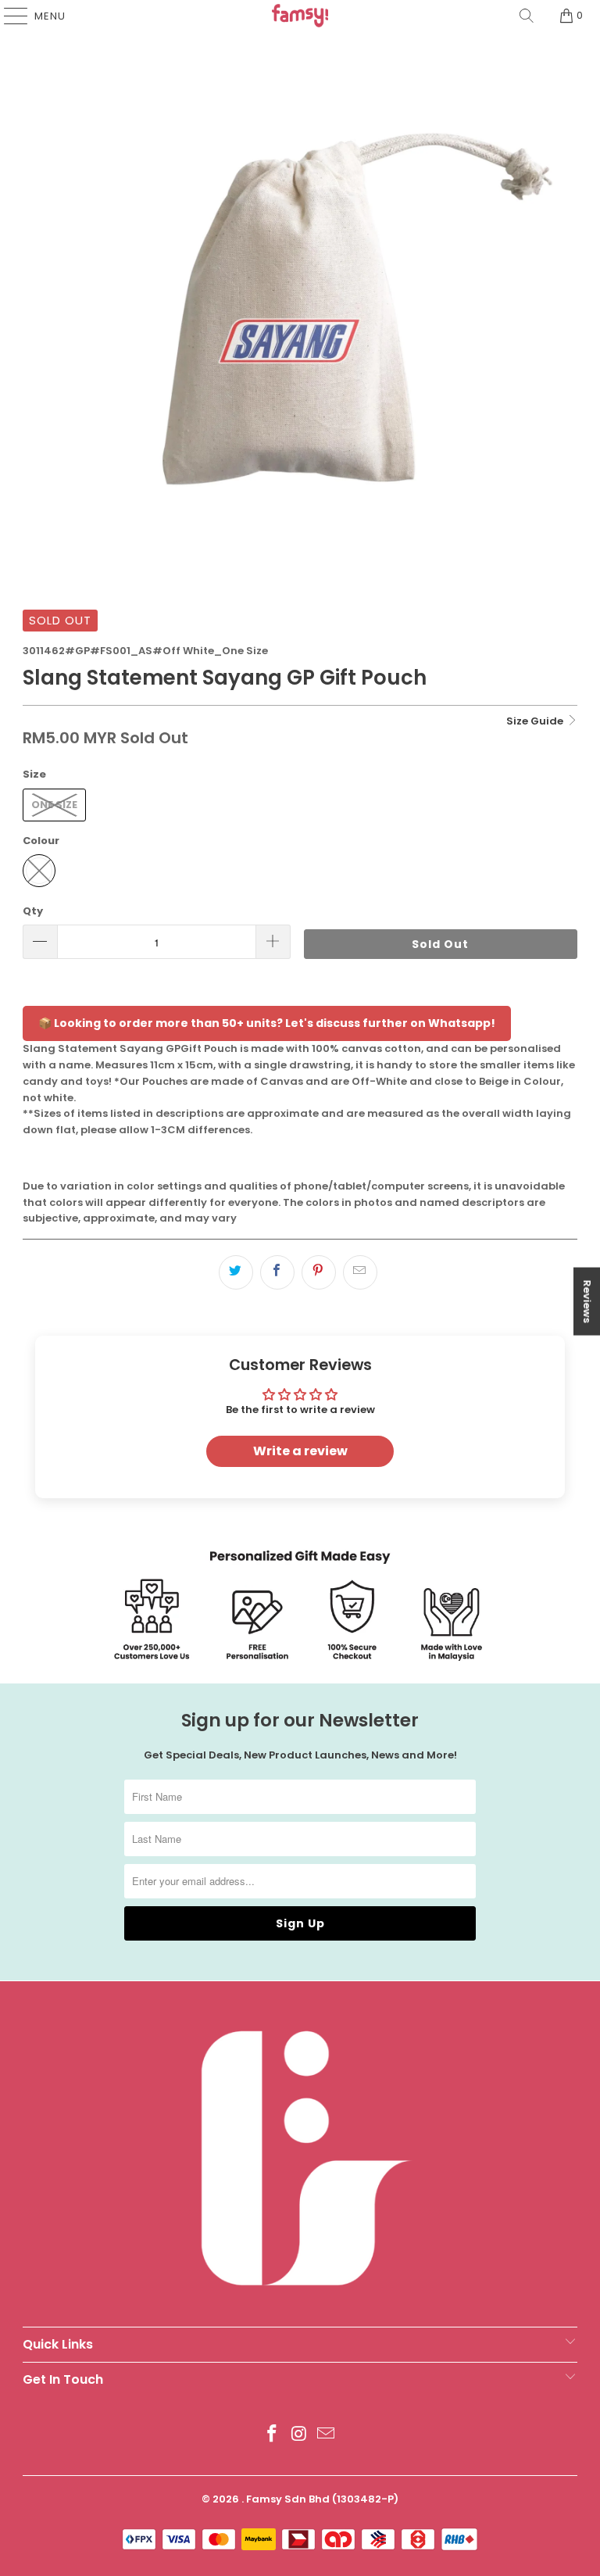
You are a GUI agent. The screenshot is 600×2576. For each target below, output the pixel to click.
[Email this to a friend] (360, 1272)
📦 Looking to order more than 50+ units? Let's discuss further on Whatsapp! (267, 1023)
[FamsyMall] (300, 16)
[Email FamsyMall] (327, 2435)
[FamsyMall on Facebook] (272, 2435)
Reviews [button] (587, 1302)
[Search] (527, 16)
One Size (54, 805)
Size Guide (536, 721)
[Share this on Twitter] (236, 1272)
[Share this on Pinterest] (319, 1272)
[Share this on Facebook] (277, 1272)
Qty (33, 911)
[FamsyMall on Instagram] (299, 2435)
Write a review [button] (300, 1451)
